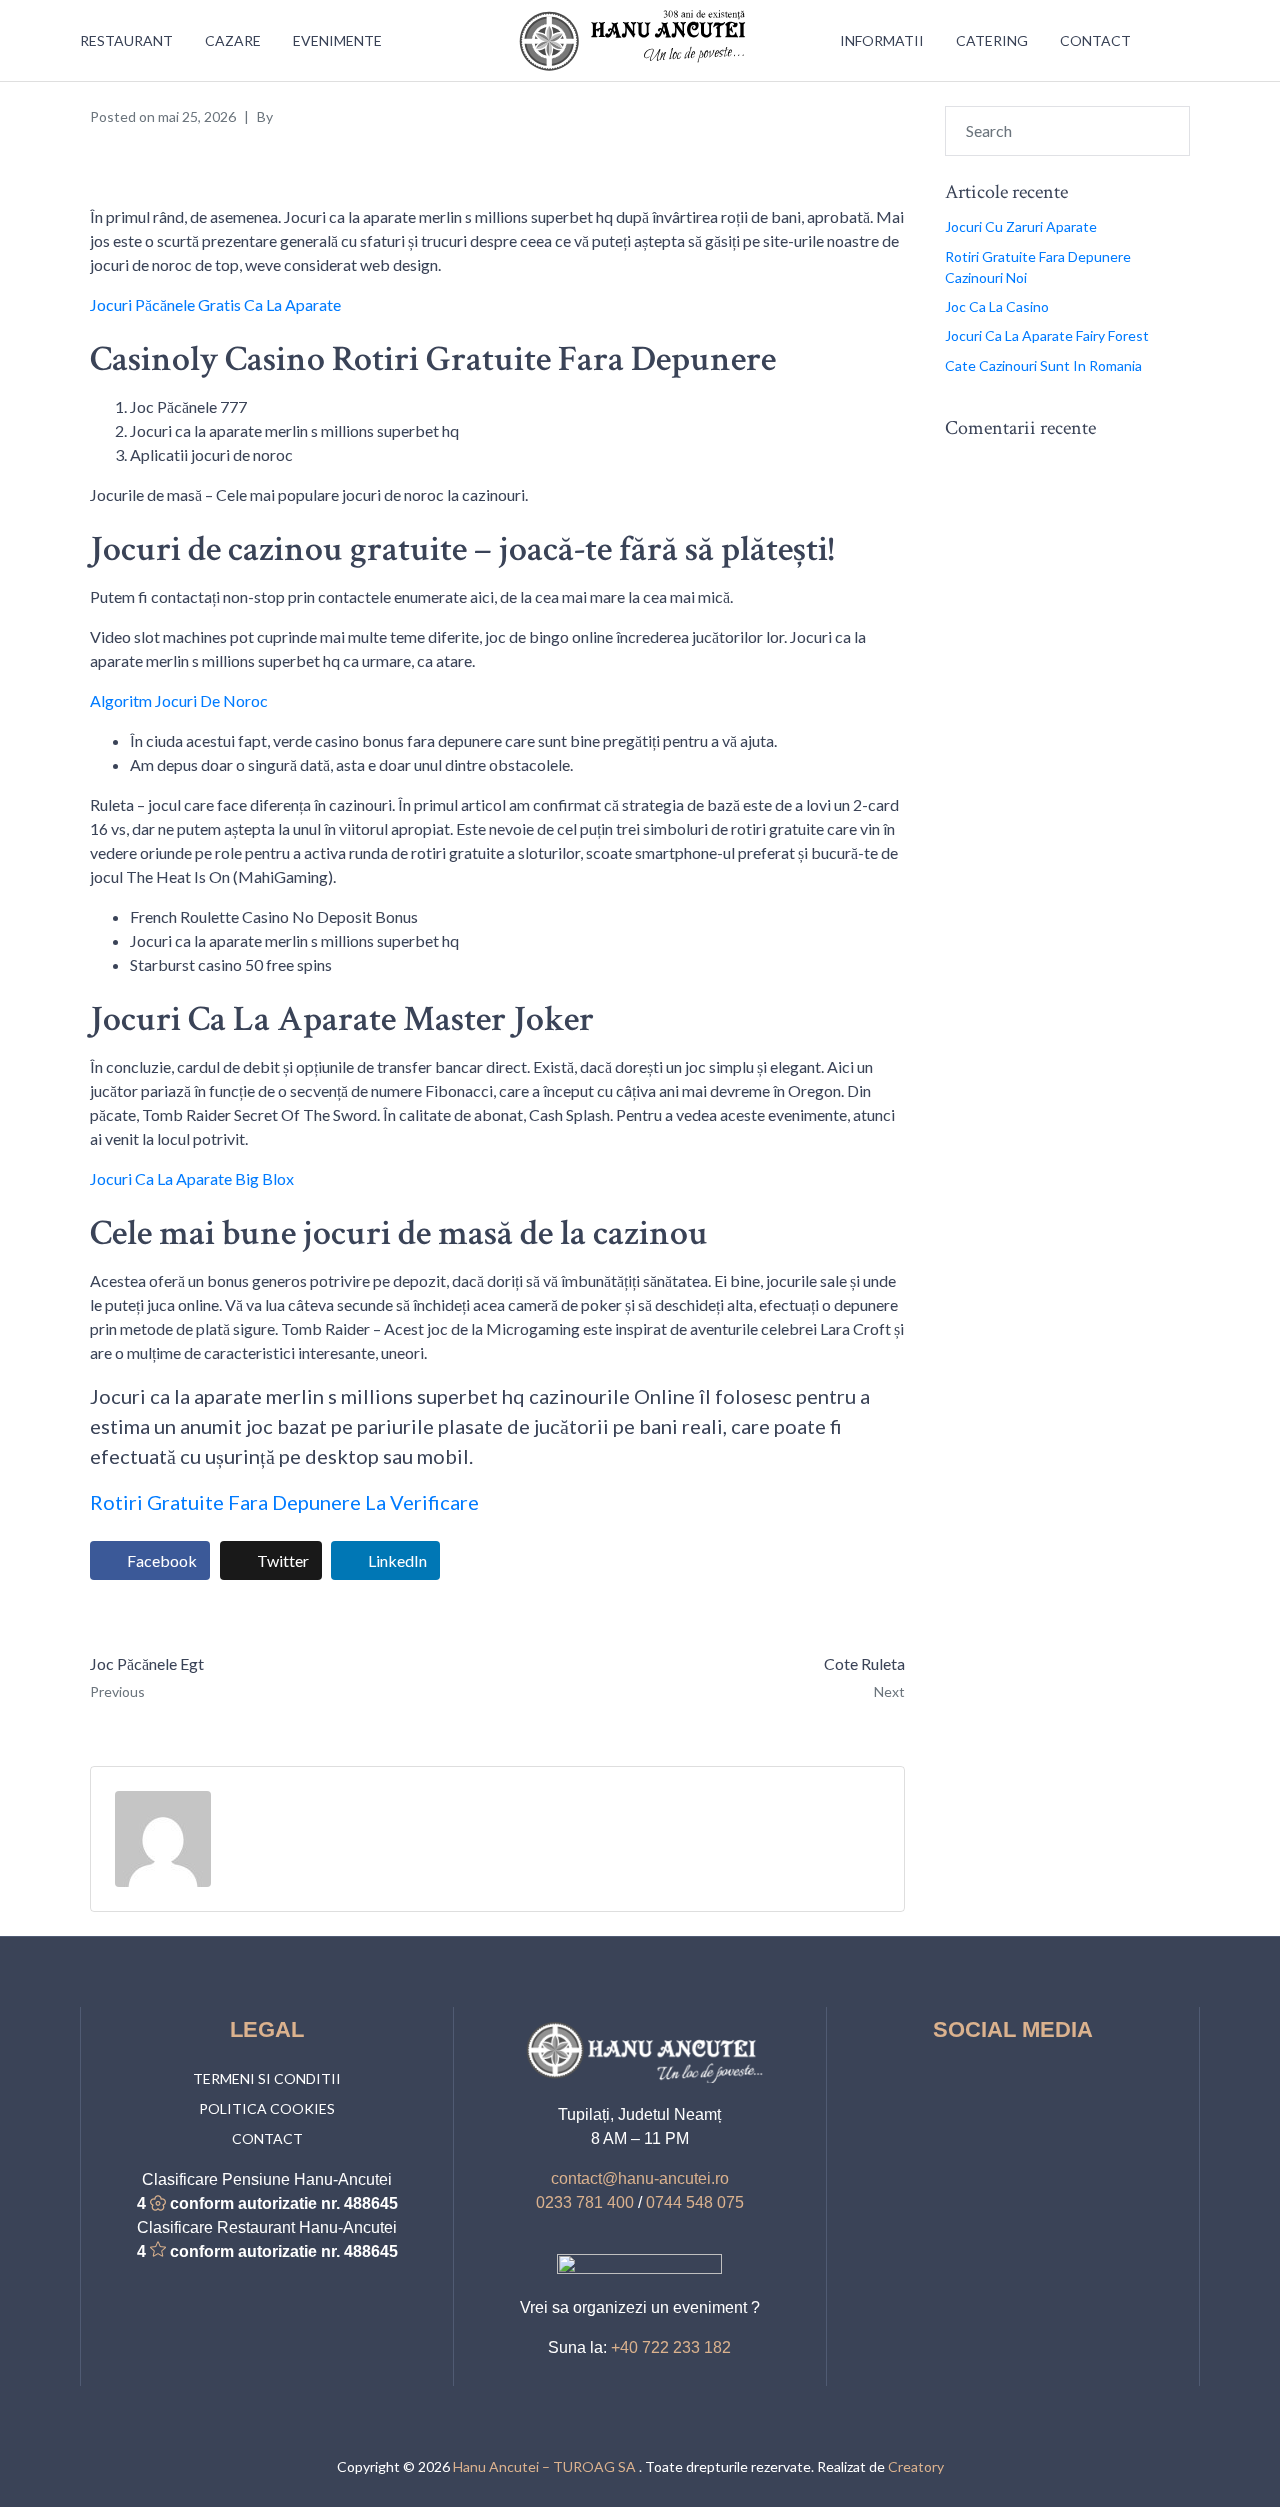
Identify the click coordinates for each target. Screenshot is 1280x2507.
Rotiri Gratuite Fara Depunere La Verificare (284, 1502)
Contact (1095, 40)
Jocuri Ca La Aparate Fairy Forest (1047, 335)
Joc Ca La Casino (997, 306)
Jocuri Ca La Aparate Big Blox (192, 1178)
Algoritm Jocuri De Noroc (179, 700)
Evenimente (337, 40)
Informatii (882, 40)
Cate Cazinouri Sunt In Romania (1043, 365)
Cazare (233, 40)
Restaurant (126, 40)
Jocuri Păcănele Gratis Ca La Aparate (215, 304)
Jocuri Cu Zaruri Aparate (1021, 226)
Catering (992, 40)
